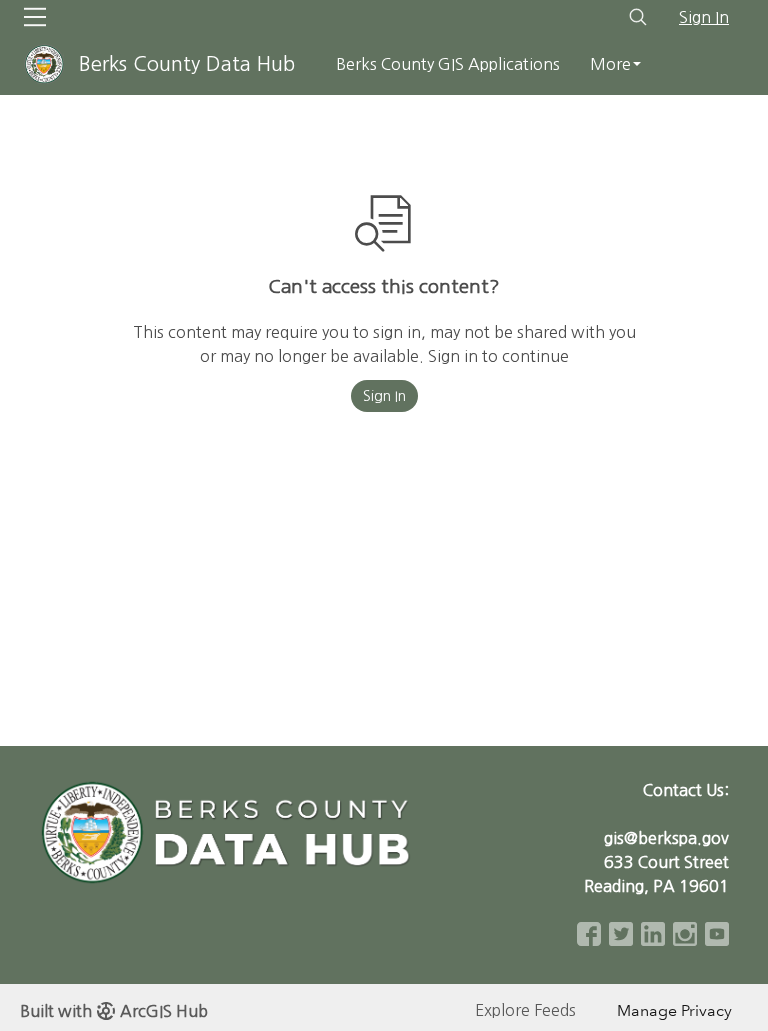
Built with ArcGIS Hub (114, 1011)
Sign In (704, 17)
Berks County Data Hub (187, 64)
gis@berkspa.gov (666, 838)
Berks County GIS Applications (448, 64)
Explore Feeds (525, 1010)
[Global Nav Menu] (35, 17)
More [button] (610, 64)
